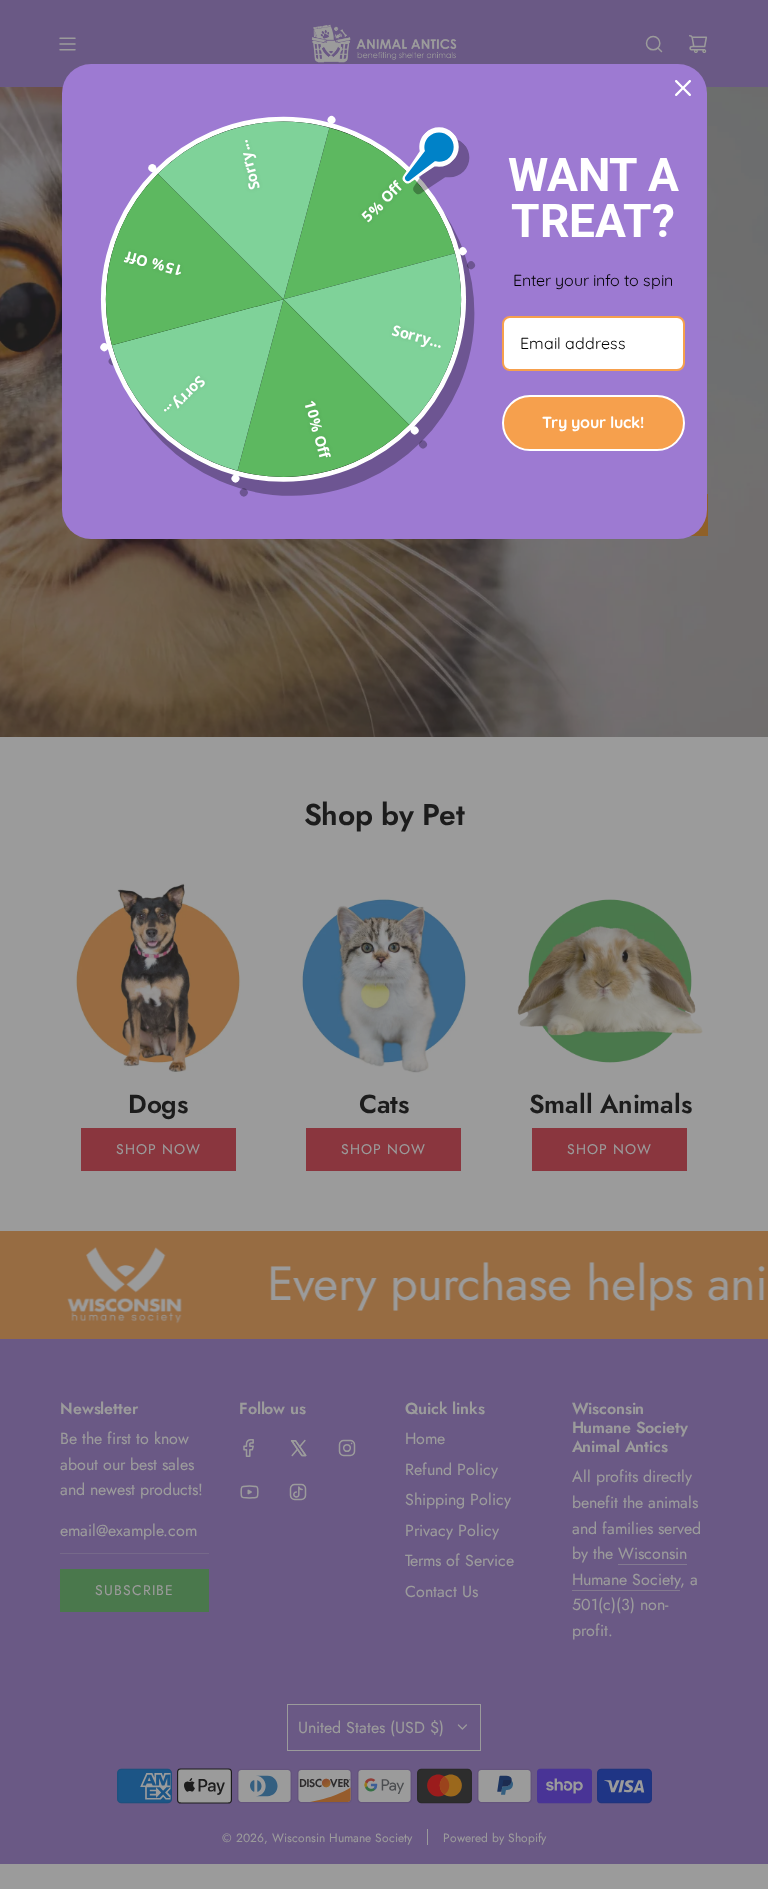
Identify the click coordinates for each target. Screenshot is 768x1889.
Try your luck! (593, 422)
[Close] (683, 88)
